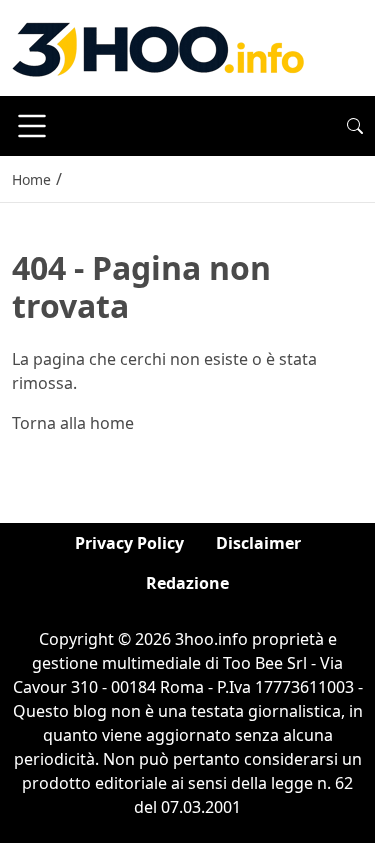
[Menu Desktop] (32, 126)
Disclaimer (258, 543)
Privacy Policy (129, 543)
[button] (355, 126)
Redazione (187, 583)
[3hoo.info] (158, 46)
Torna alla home (73, 423)
